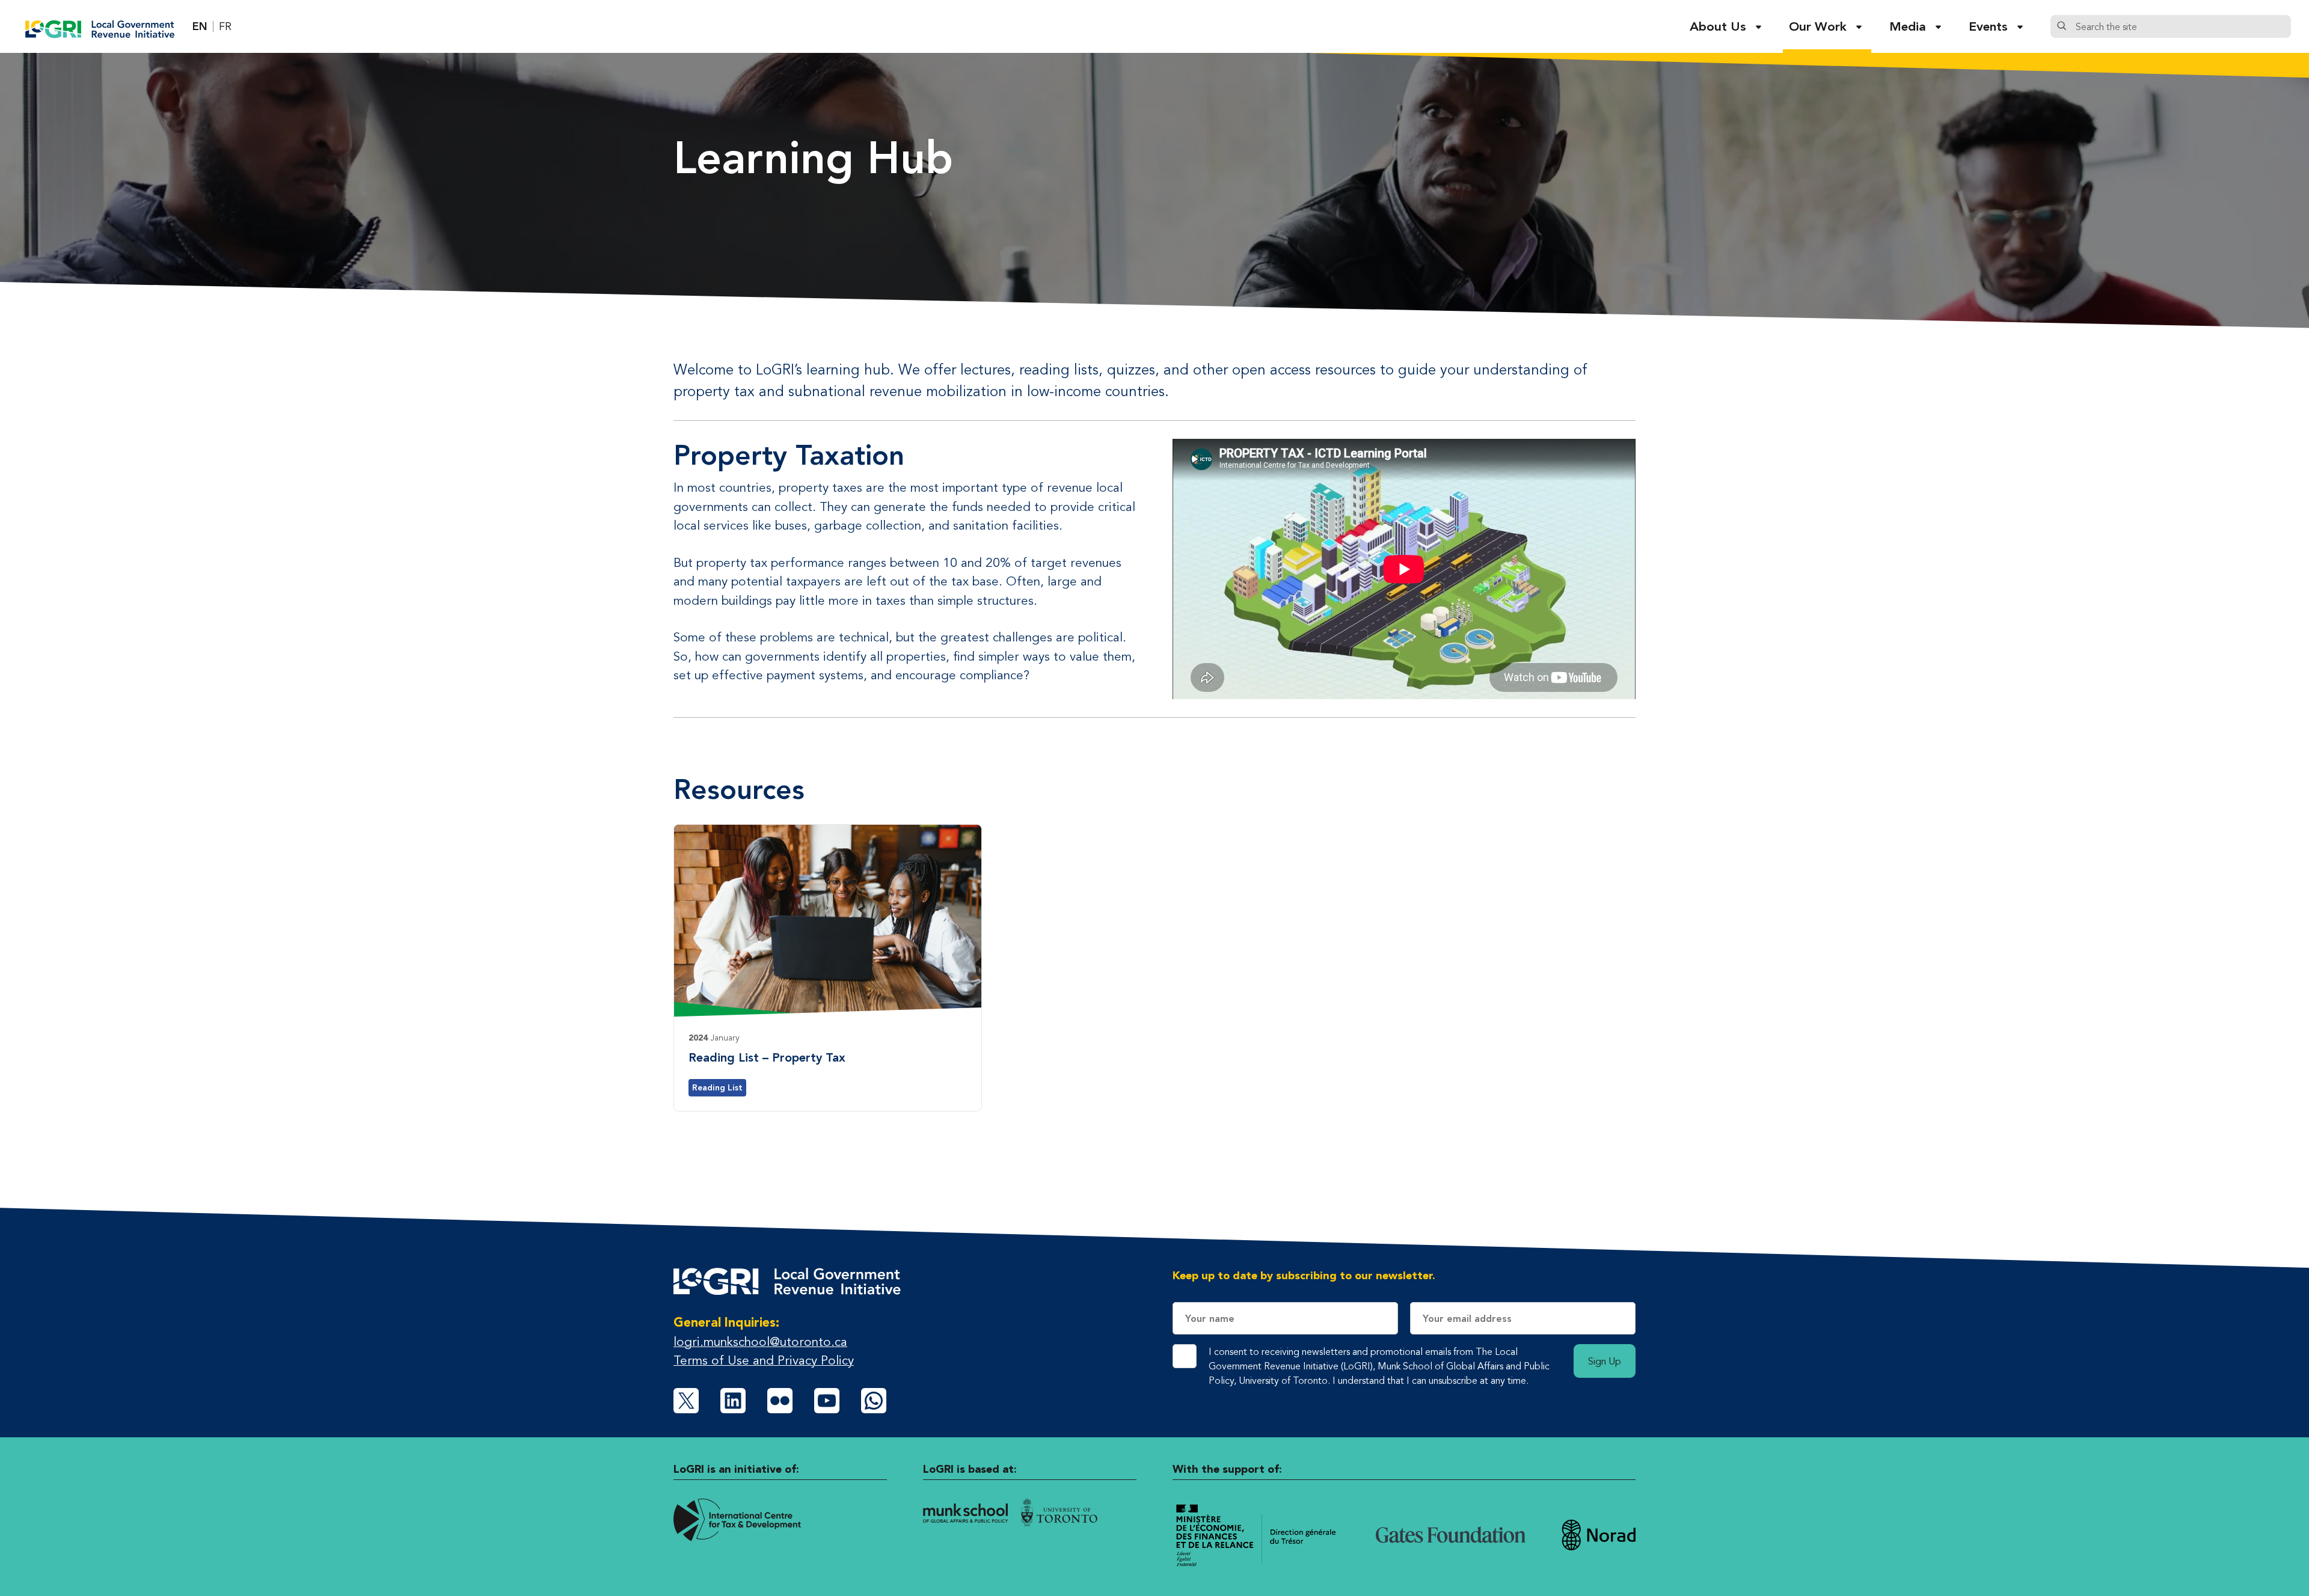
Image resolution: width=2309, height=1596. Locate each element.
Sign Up (1605, 1361)
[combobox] (2180, 26)
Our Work (1818, 26)
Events (1988, 26)
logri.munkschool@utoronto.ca (760, 1341)
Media (1908, 26)
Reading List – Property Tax (767, 1057)
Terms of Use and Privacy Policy (764, 1360)
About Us (1718, 26)
